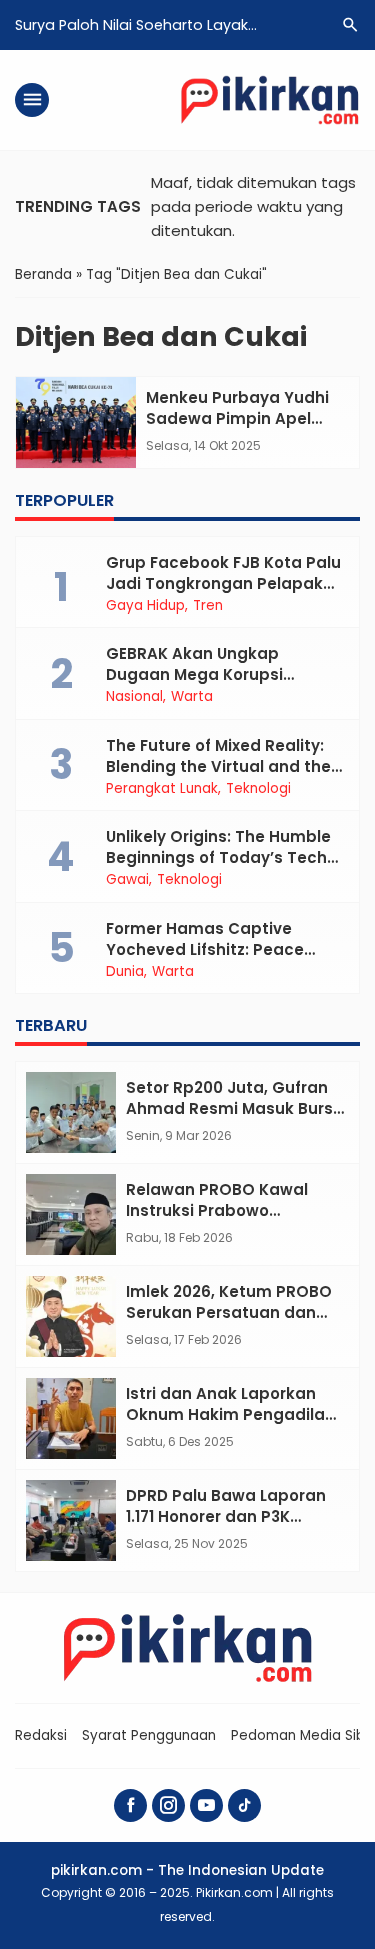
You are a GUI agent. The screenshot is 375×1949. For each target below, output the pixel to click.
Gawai (127, 880)
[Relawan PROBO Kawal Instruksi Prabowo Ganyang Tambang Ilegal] (71, 1214)
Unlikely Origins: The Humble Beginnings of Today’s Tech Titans (218, 857)
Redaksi (41, 1735)
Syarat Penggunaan (149, 1735)
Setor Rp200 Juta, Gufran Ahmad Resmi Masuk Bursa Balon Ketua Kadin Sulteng (235, 1108)
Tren (208, 606)
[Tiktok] (244, 1805)
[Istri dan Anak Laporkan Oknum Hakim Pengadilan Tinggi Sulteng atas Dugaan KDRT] (71, 1418)
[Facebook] (130, 1805)
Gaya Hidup (145, 606)
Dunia (125, 972)
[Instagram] (168, 1805)
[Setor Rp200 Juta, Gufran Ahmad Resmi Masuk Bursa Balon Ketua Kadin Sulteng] (71, 1112)
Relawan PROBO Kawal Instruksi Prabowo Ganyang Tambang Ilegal (229, 1210)
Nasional (134, 697)
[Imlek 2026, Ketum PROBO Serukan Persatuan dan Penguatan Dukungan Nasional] (71, 1316)
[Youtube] (206, 1805)
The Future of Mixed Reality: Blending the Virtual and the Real (218, 766)
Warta (192, 697)
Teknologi (258, 789)
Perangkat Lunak (162, 789)
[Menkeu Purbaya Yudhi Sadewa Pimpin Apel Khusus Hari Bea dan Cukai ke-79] (76, 422)
